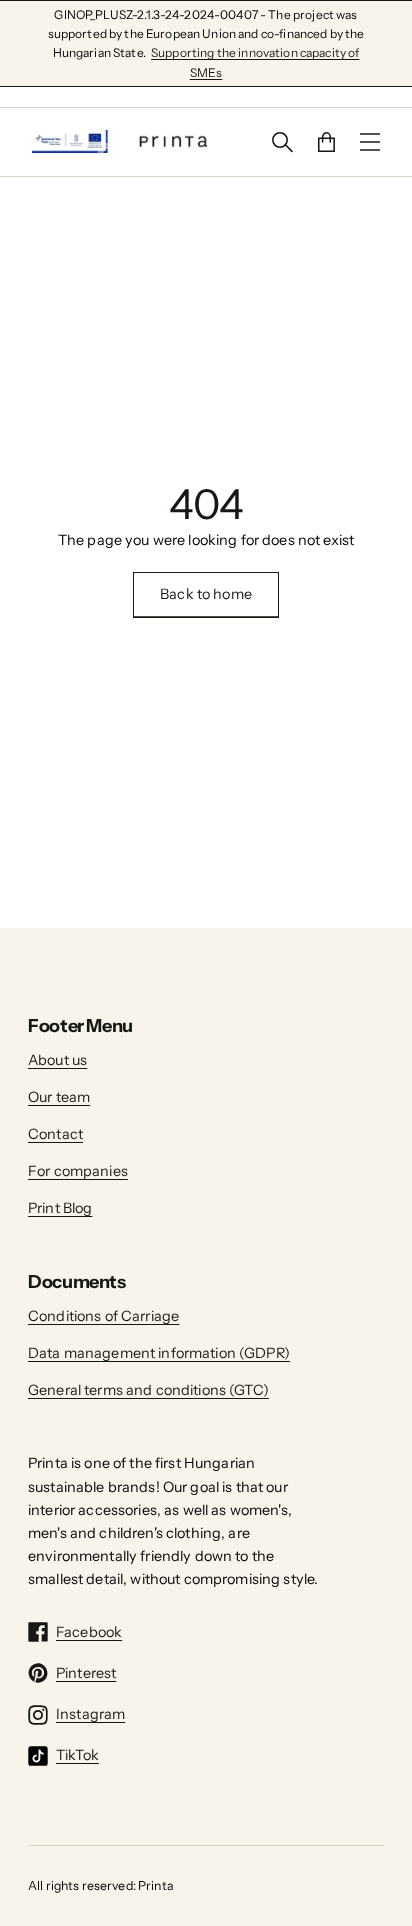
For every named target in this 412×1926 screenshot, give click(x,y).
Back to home (206, 594)
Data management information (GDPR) (159, 1353)
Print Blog (60, 1208)
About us (57, 1060)
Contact (55, 1134)
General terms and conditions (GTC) (148, 1390)
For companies (78, 1171)
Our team (59, 1097)
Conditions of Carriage (103, 1316)
